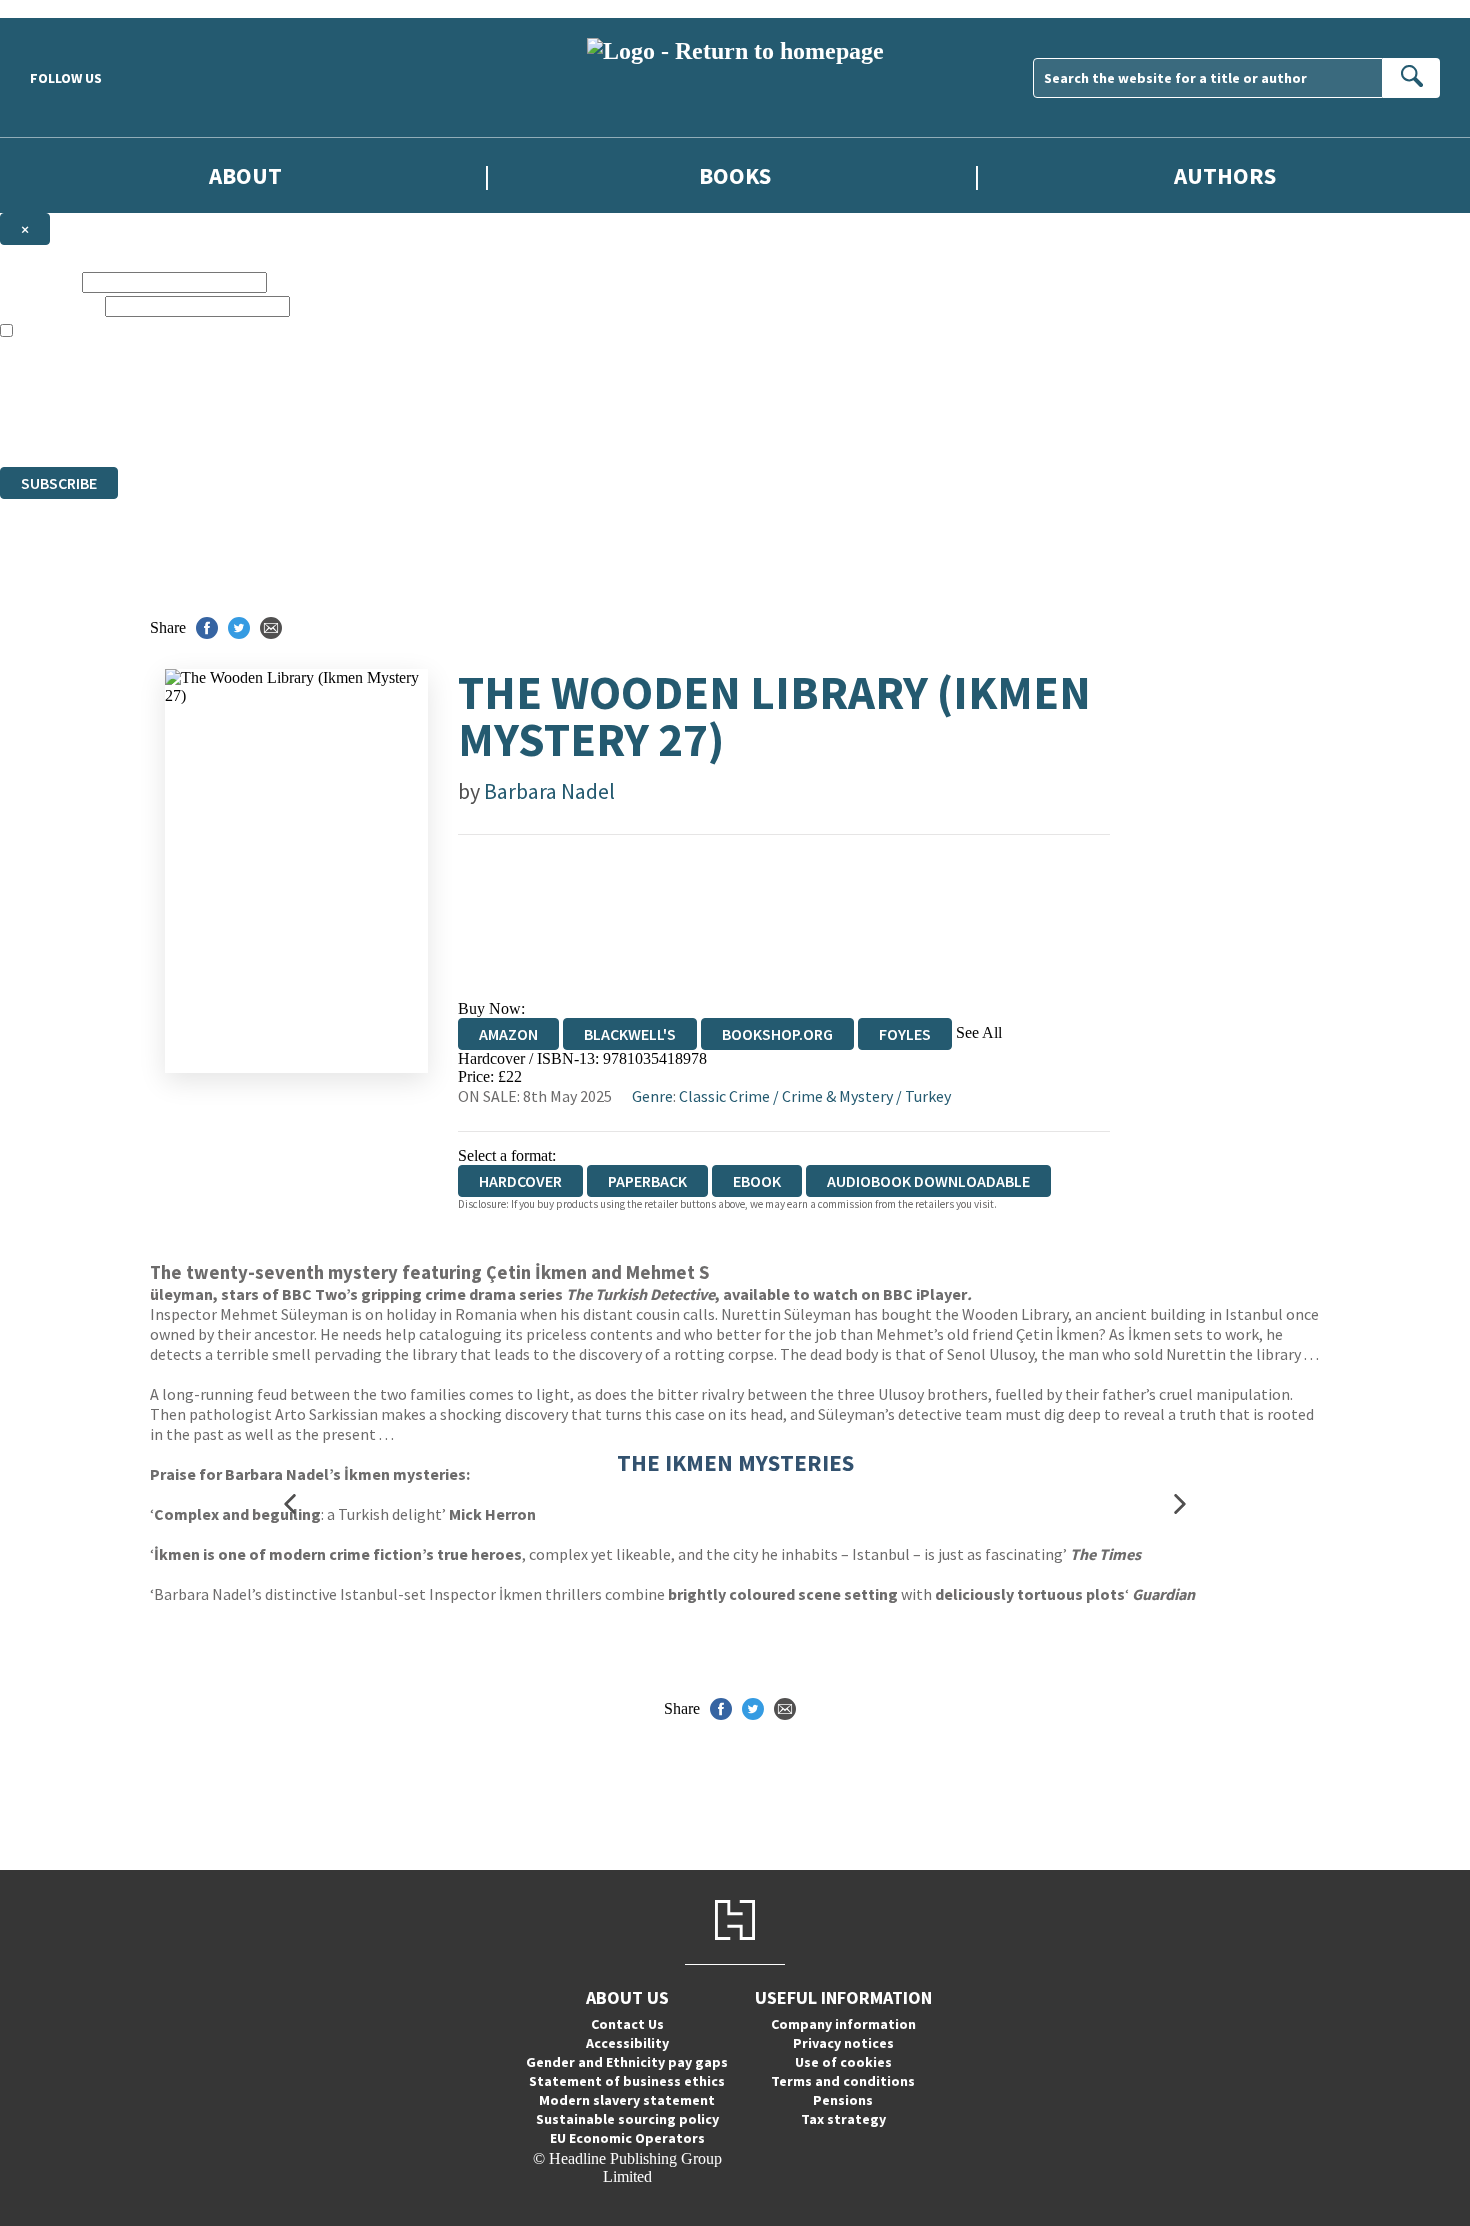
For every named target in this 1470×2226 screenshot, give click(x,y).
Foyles (905, 1034)
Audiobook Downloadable (928, 1181)
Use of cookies (843, 2062)
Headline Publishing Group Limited (250, 385)
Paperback (647, 1181)
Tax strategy (843, 2119)
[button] (290, 1504)
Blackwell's (630, 1034)
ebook (757, 1181)
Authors (1225, 175)
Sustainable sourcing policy (627, 2119)
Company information (843, 2024)
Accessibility (627, 2043)
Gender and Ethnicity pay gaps (627, 2062)
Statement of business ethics (627, 2081)
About (245, 175)
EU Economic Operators (627, 2138)
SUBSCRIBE (59, 483)
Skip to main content (65, 8)
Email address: (50, 305)
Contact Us (627, 2024)
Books (735, 175)
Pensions (843, 2100)
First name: (39, 281)
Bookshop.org (777, 1034)
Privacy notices (843, 2043)
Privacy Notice (394, 421)
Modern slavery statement (627, 2100)
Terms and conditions (843, 2081)
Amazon (508, 1034)
